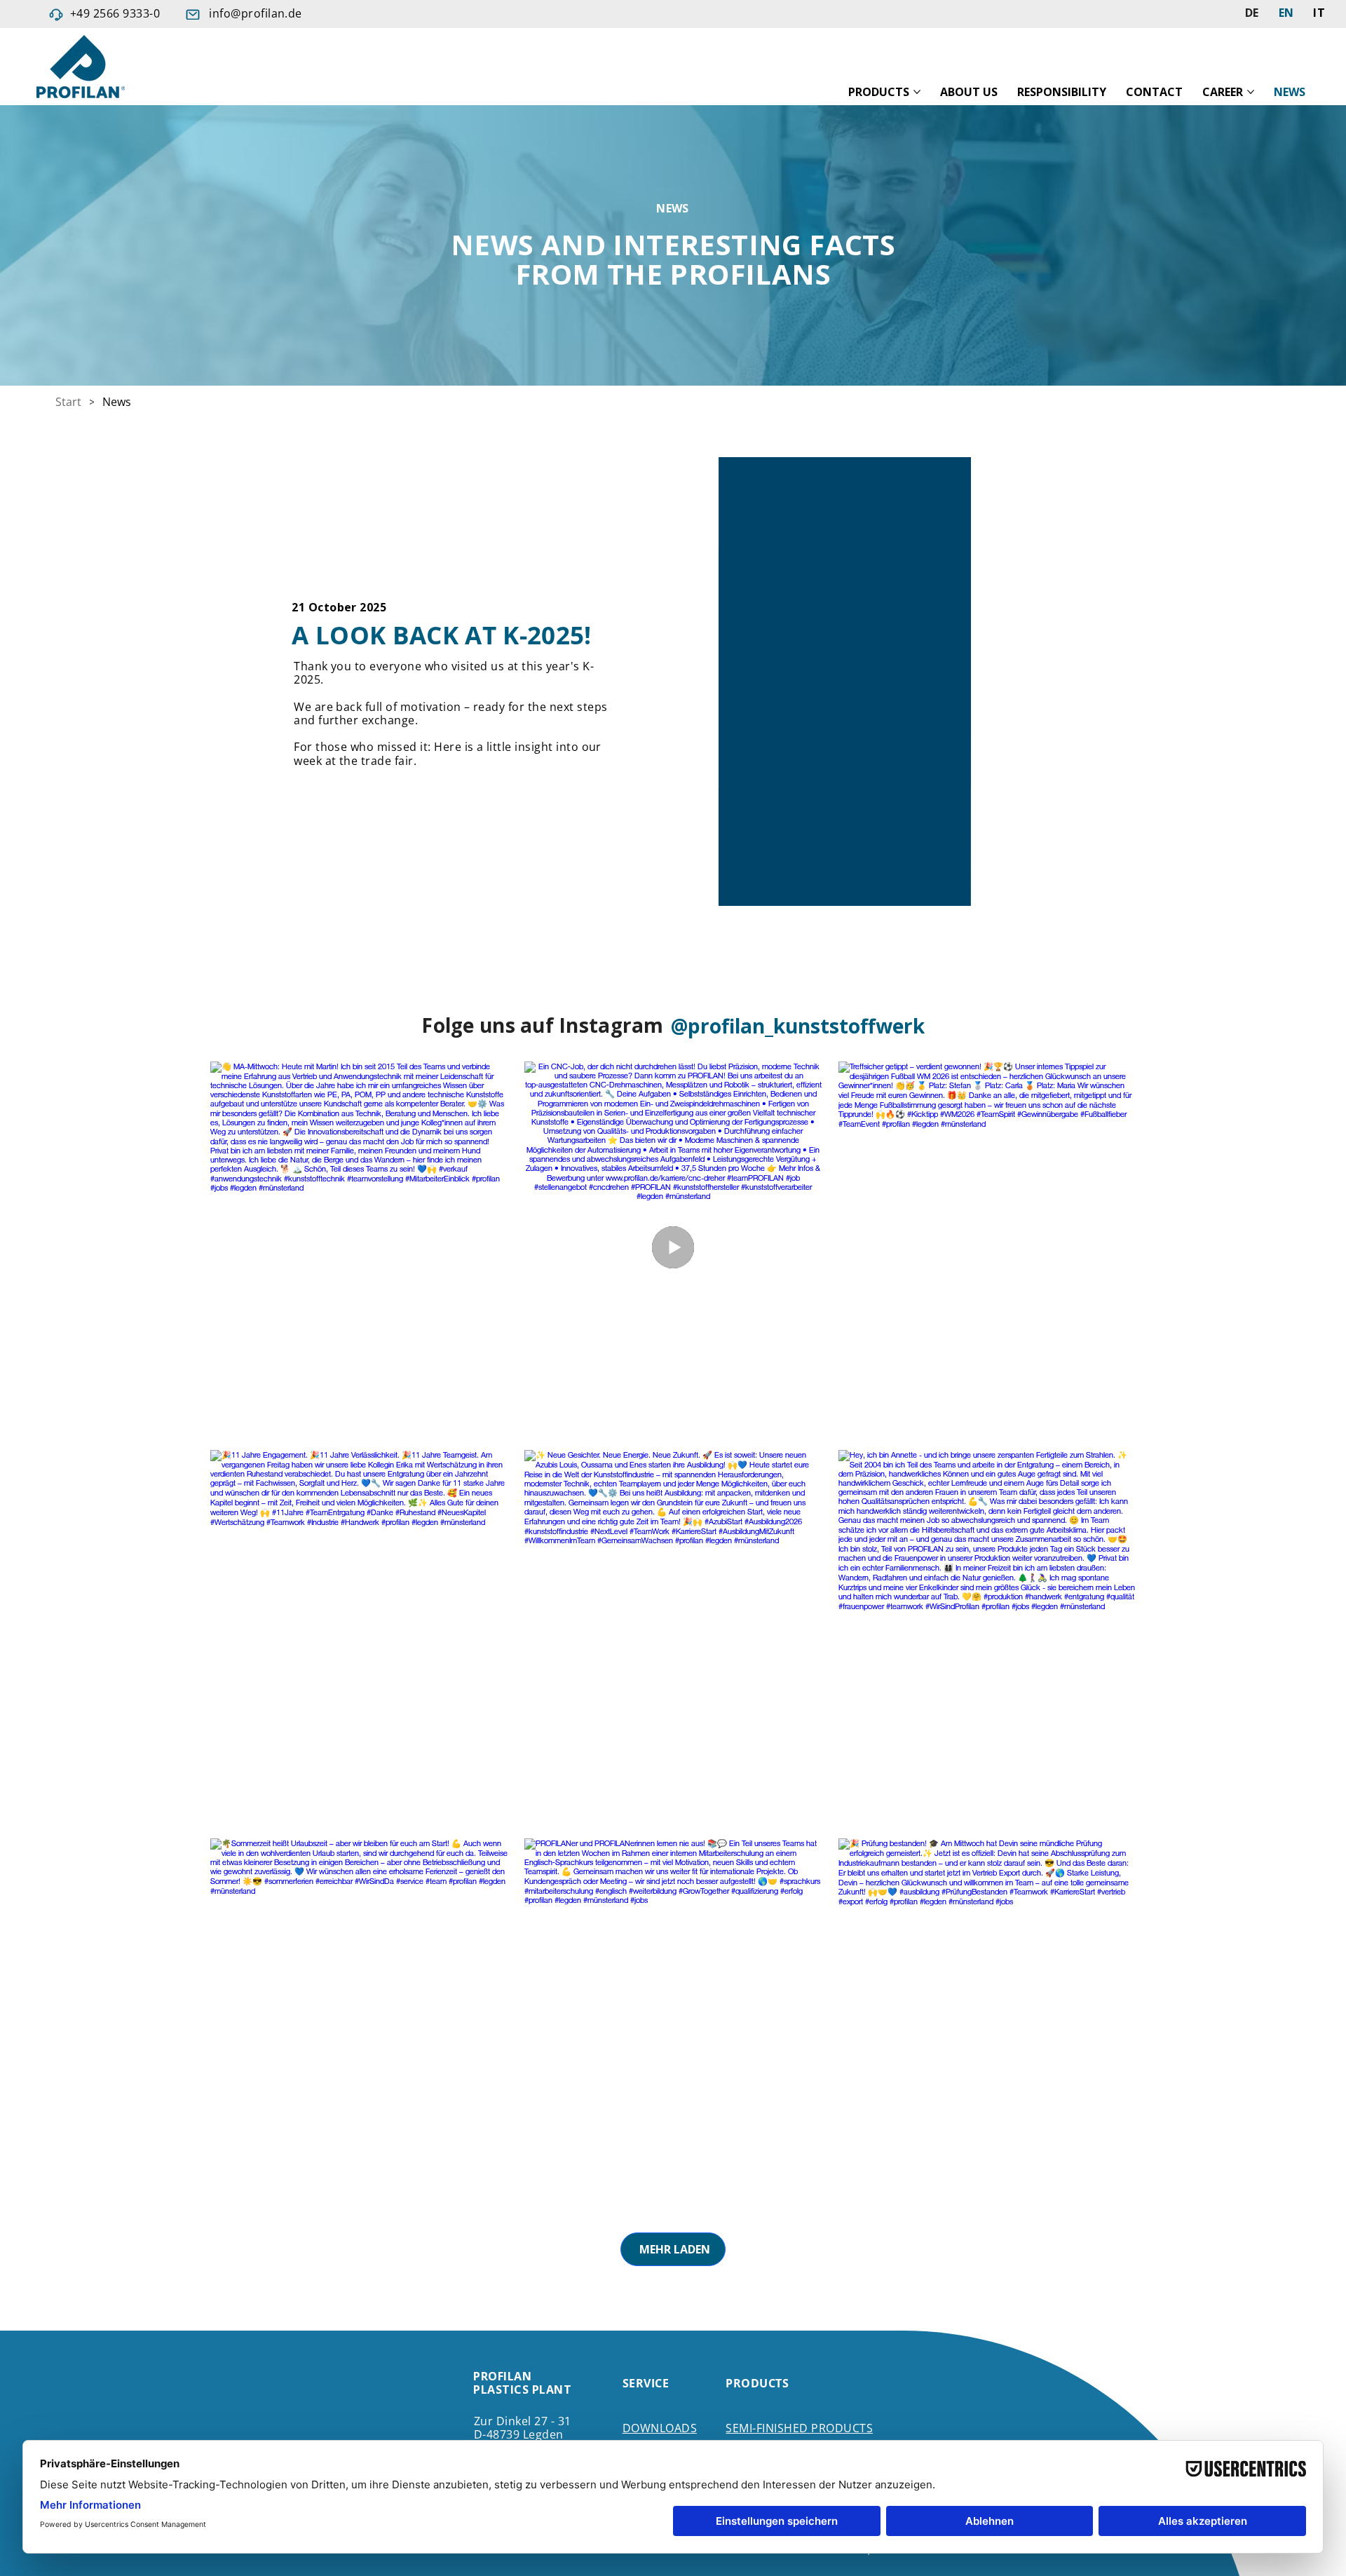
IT (1319, 13)
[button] (946, 889)
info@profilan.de (256, 13)
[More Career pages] (1251, 92)
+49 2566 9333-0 (115, 13)
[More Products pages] (917, 92)
